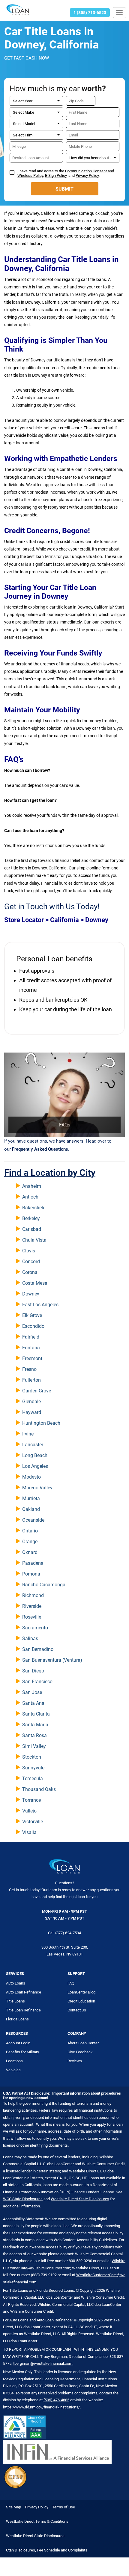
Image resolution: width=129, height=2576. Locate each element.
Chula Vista (34, 1240)
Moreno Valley (37, 1488)
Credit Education (81, 2001)
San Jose (32, 1692)
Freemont (32, 1358)
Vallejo (29, 1811)
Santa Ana (33, 1703)
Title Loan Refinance (23, 2010)
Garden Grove (37, 1391)
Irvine (28, 1434)
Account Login (18, 2043)
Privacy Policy (87, 175)
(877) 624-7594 (68, 1933)
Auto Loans (16, 1983)
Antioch (30, 1197)
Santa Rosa (34, 1735)
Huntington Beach (41, 1423)
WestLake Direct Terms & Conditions (37, 2521)
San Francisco (37, 1682)
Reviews (75, 2061)
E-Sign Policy (56, 175)
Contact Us (77, 2010)
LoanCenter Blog (81, 1992)
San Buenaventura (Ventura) (52, 1660)
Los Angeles (35, 1466)
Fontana (31, 1348)
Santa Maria (35, 1725)
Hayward (32, 1412)
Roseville (32, 1617)
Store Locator (24, 920)
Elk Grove (32, 1315)
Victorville (33, 1822)
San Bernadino (38, 1649)
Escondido (33, 1326)
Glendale (31, 1402)
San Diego (33, 1671)
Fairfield (31, 1337)
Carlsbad (32, 1229)
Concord (31, 1262)
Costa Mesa (35, 1283)
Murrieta (31, 1498)
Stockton (32, 1757)
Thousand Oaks (39, 1789)
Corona (30, 1272)
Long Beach (35, 1455)
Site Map (13, 2507)
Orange (30, 1542)
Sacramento (35, 1628)
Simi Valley (34, 1746)
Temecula (33, 1779)
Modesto (31, 1477)
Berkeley (31, 1218)
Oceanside (33, 1520)
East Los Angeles (40, 1305)
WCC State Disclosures (23, 2199)
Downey (31, 1294)
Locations (14, 2061)
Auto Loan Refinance (24, 1992)
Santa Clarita (36, 1714)
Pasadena (33, 1563)
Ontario (30, 1531)
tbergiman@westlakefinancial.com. (43, 2363)
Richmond (33, 1595)
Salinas (30, 1638)
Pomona (31, 1574)
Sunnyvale (33, 1768)
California (64, 920)
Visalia (29, 1832)
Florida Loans (17, 2019)
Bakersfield (34, 1208)
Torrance (31, 1800)
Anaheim (32, 1186)
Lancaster (33, 1445)
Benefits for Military (22, 2052)
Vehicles (13, 2070)
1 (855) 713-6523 (90, 13)
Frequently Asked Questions (40, 1149)
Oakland (31, 1509)
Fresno (29, 1369)
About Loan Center (83, 2043)
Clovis (29, 1251)
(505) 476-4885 (56, 2400)
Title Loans (15, 2001)
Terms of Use (64, 2507)
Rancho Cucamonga (44, 1585)
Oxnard (30, 1552)
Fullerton (31, 1380)
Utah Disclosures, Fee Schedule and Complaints (47, 2550)
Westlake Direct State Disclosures (80, 2199)
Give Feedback (80, 2052)
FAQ (71, 1983)
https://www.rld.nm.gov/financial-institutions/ (41, 2407)
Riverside (32, 1606)
